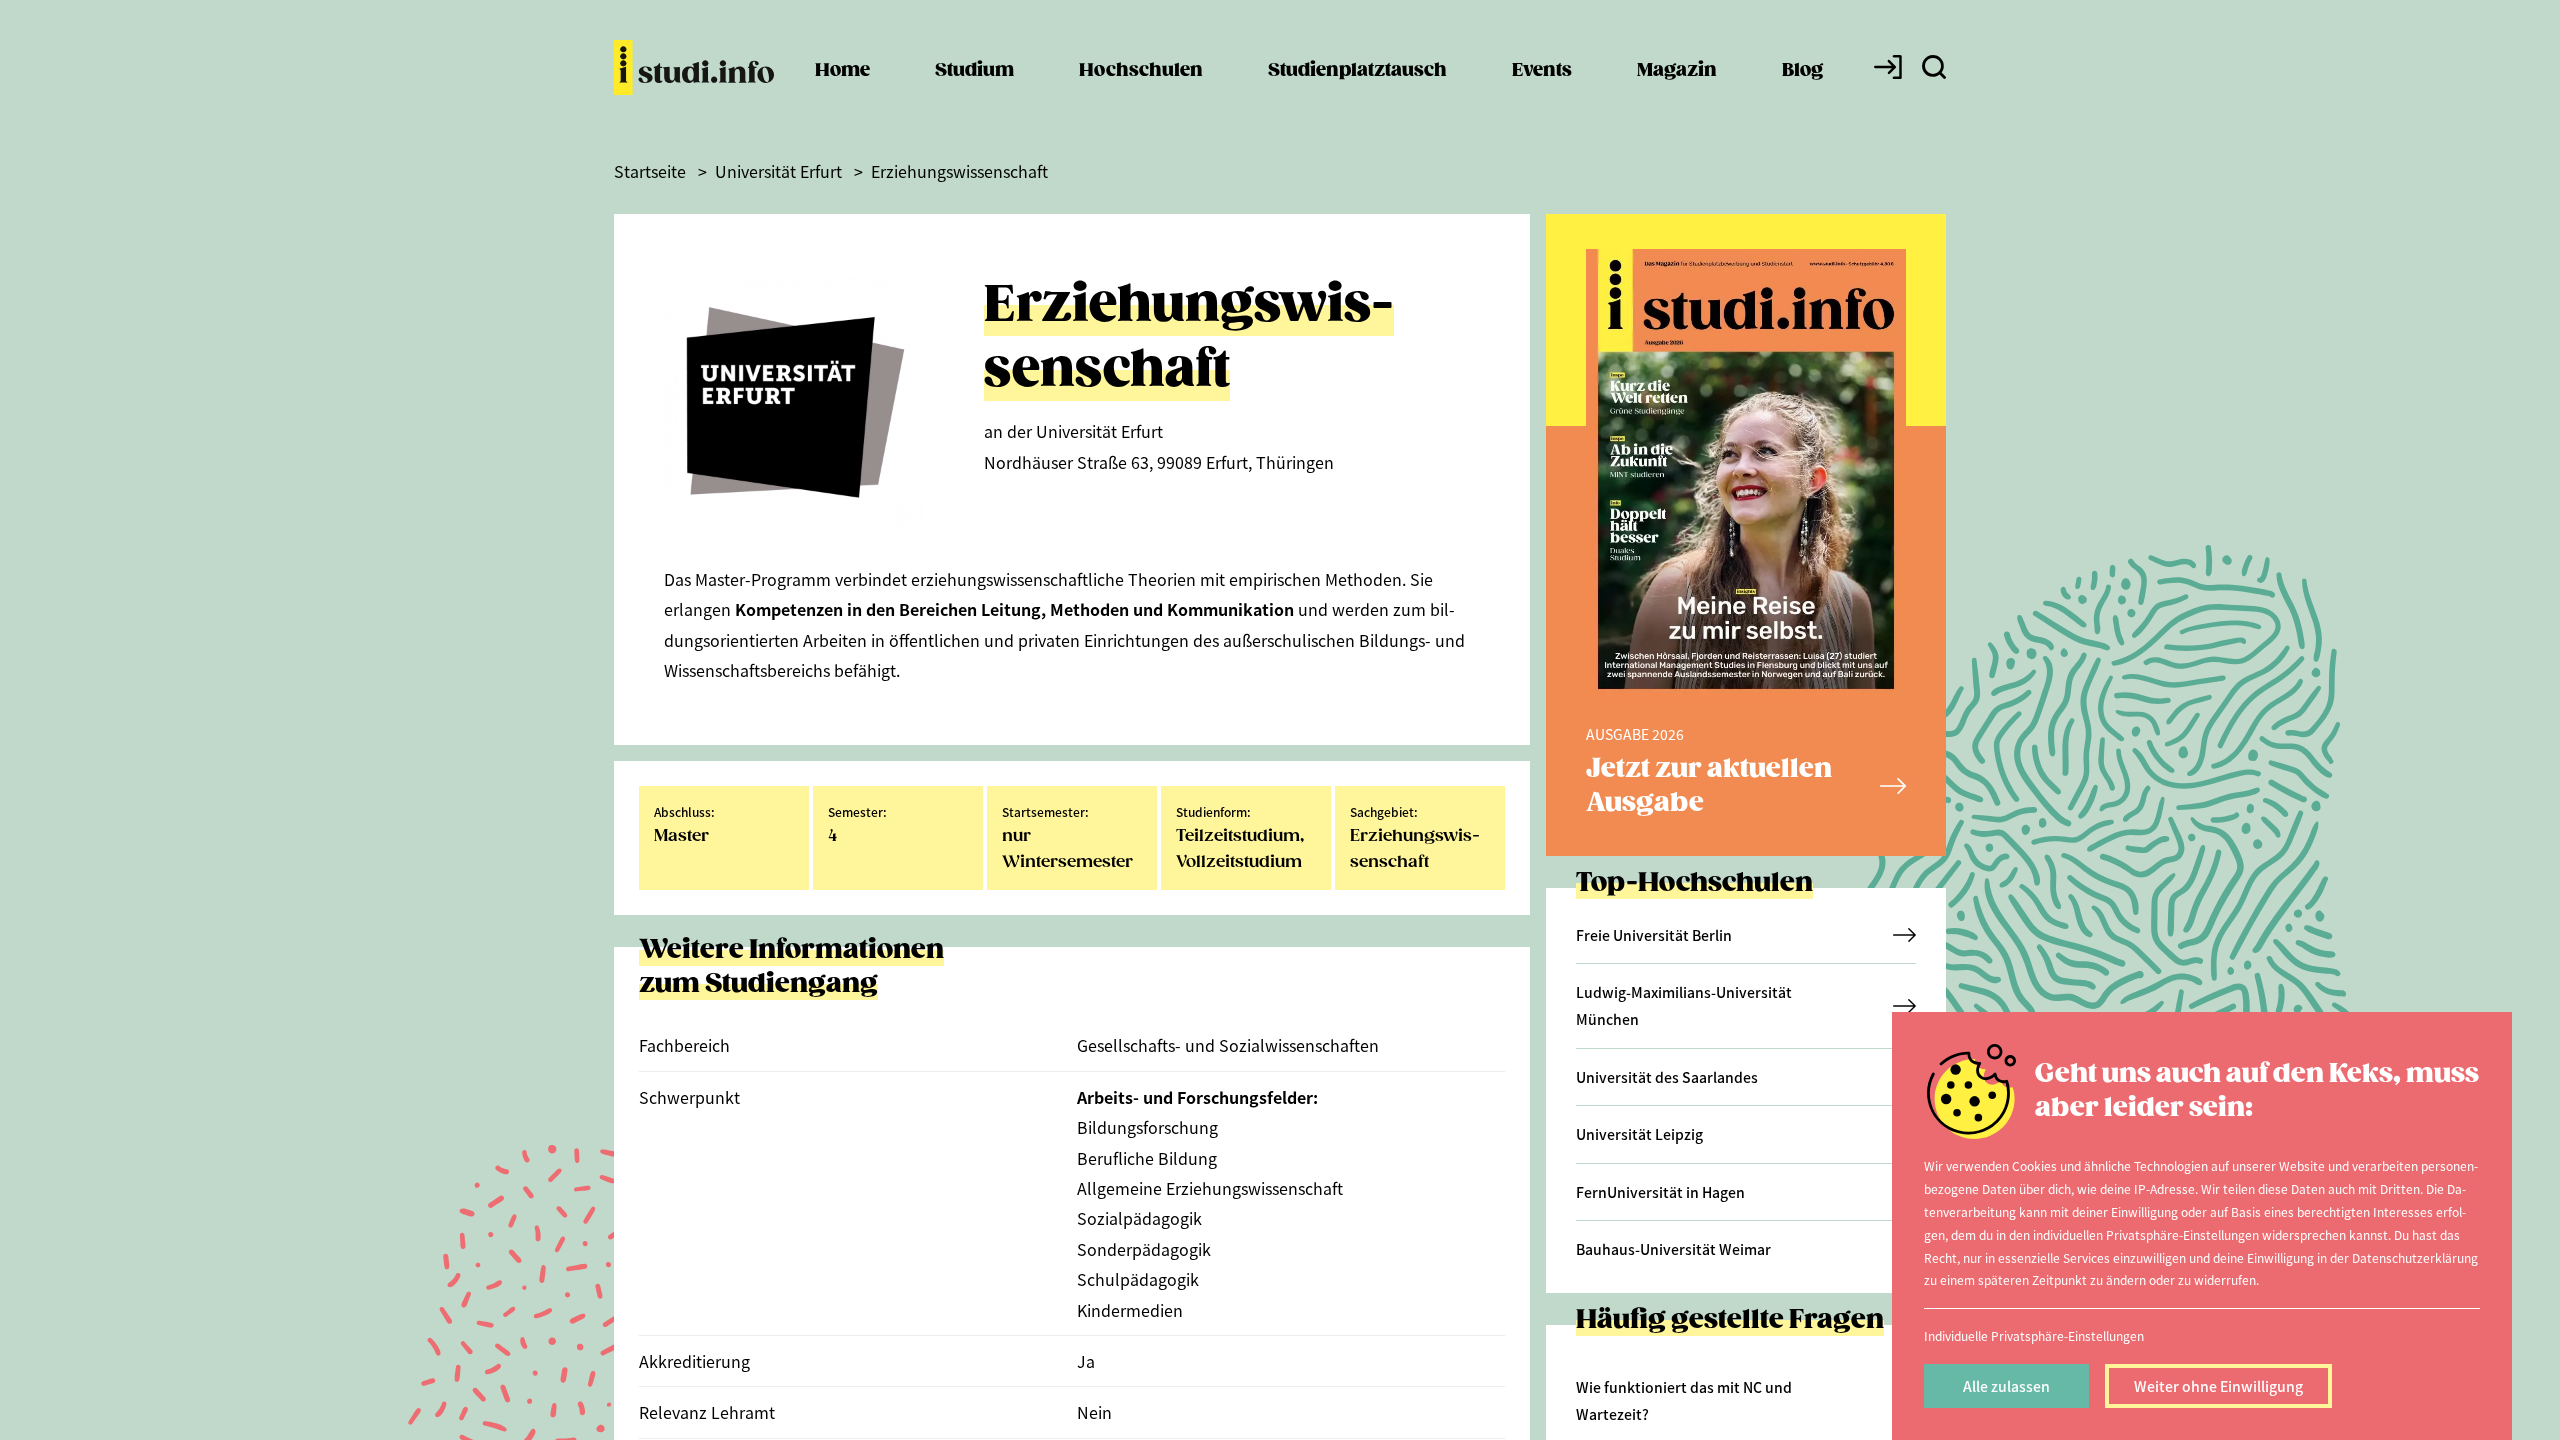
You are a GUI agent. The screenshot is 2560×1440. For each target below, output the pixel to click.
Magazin (1677, 70)
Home (842, 70)
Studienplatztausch (1357, 70)
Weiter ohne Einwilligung (2218, 1386)
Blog (1802, 70)
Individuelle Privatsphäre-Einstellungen (2034, 1335)
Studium (974, 70)
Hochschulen (1141, 70)
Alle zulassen (2006, 1386)
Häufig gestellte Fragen (1730, 1320)
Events (1542, 70)
